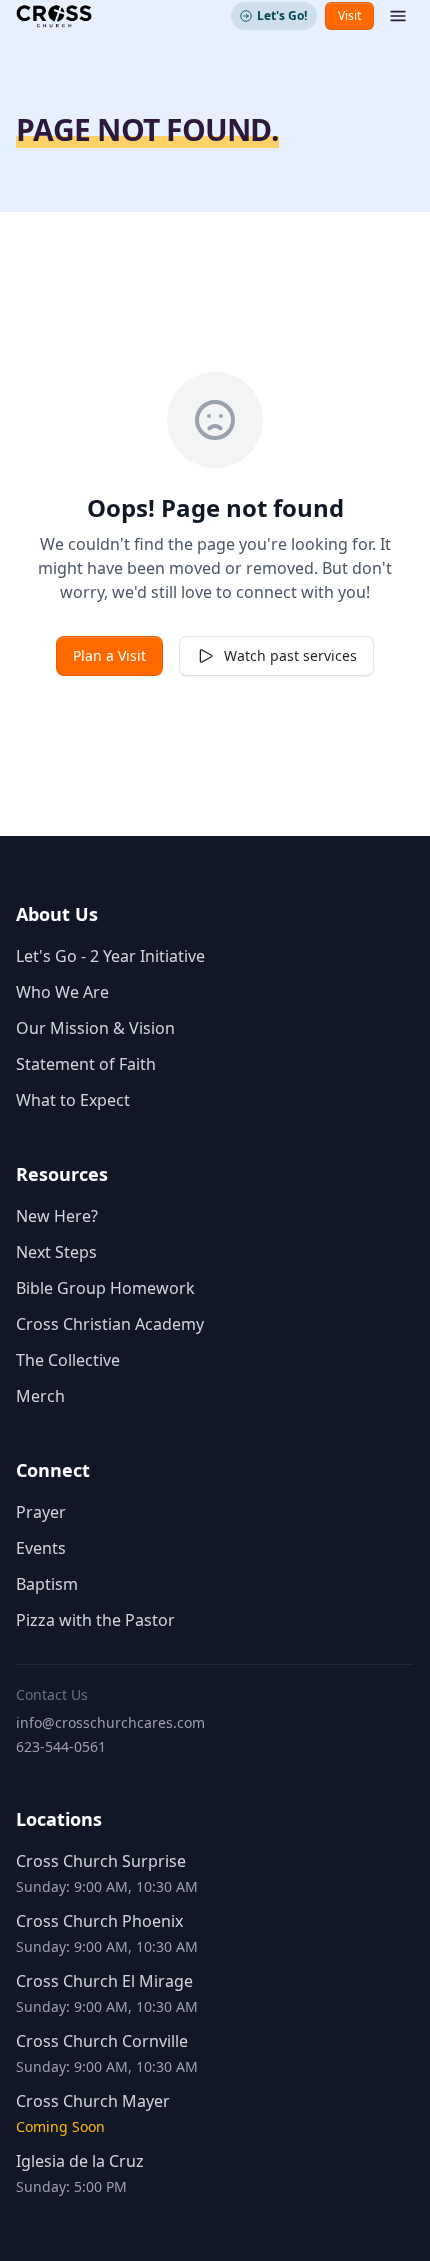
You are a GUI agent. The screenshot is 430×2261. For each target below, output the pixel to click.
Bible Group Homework (105, 1288)
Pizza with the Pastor (95, 1620)
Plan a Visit (109, 655)
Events (41, 1548)
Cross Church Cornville (102, 2041)
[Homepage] (54, 16)
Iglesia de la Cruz (80, 2161)
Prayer (41, 1512)
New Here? (57, 1216)
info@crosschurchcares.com (110, 1722)
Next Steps (56, 1252)
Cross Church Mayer (93, 2101)
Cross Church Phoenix (99, 1921)
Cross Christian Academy (110, 1324)
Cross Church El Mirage (104, 1981)
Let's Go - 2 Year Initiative (110, 956)
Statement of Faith (86, 1064)
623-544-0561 (61, 1746)
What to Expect (73, 1100)
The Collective (68, 1360)
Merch (40, 1396)
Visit (349, 15)
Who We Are (62, 992)
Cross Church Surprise (101, 1861)
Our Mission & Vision (95, 1028)
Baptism (47, 1584)
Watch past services (290, 655)
